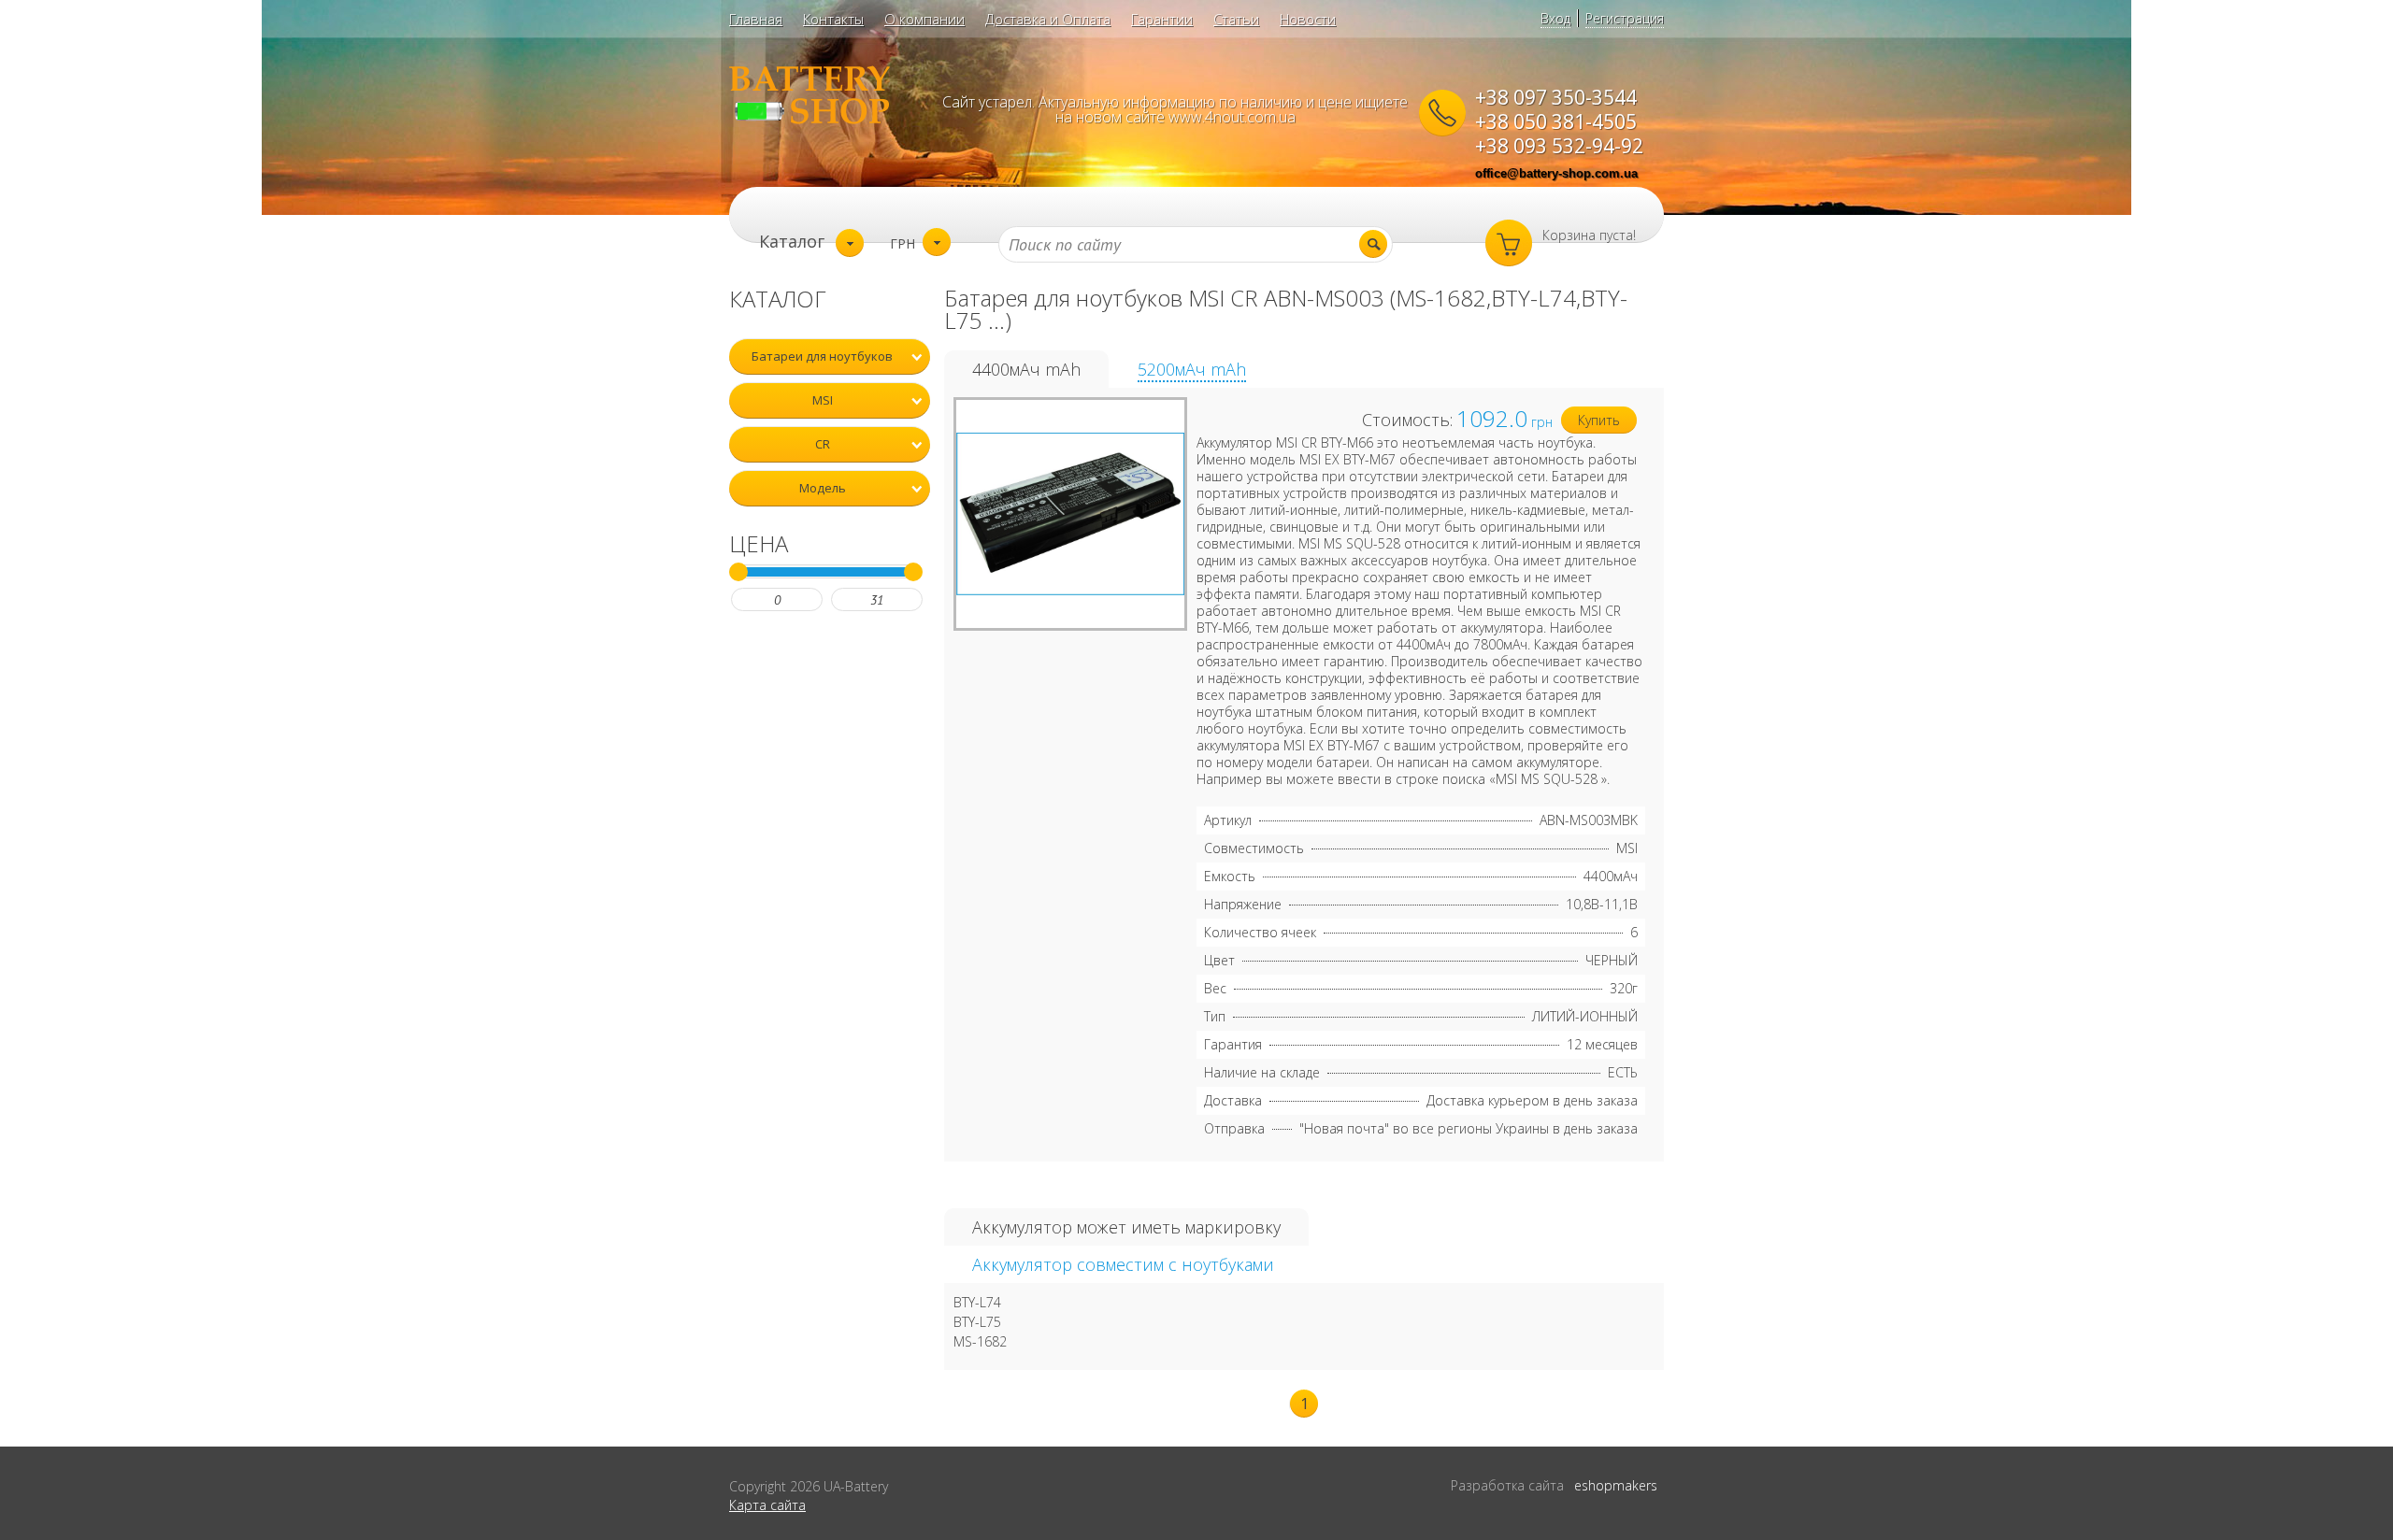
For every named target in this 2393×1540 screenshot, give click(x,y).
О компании (924, 19)
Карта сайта (767, 1505)
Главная (756, 19)
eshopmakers (1616, 1485)
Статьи (1236, 19)
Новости (1308, 19)
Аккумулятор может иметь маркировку (1126, 1227)
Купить (1599, 420)
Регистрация (1625, 18)
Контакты (833, 19)
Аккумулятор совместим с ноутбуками (1123, 1264)
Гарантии (1162, 19)
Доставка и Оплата (1048, 19)
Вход (1555, 18)
